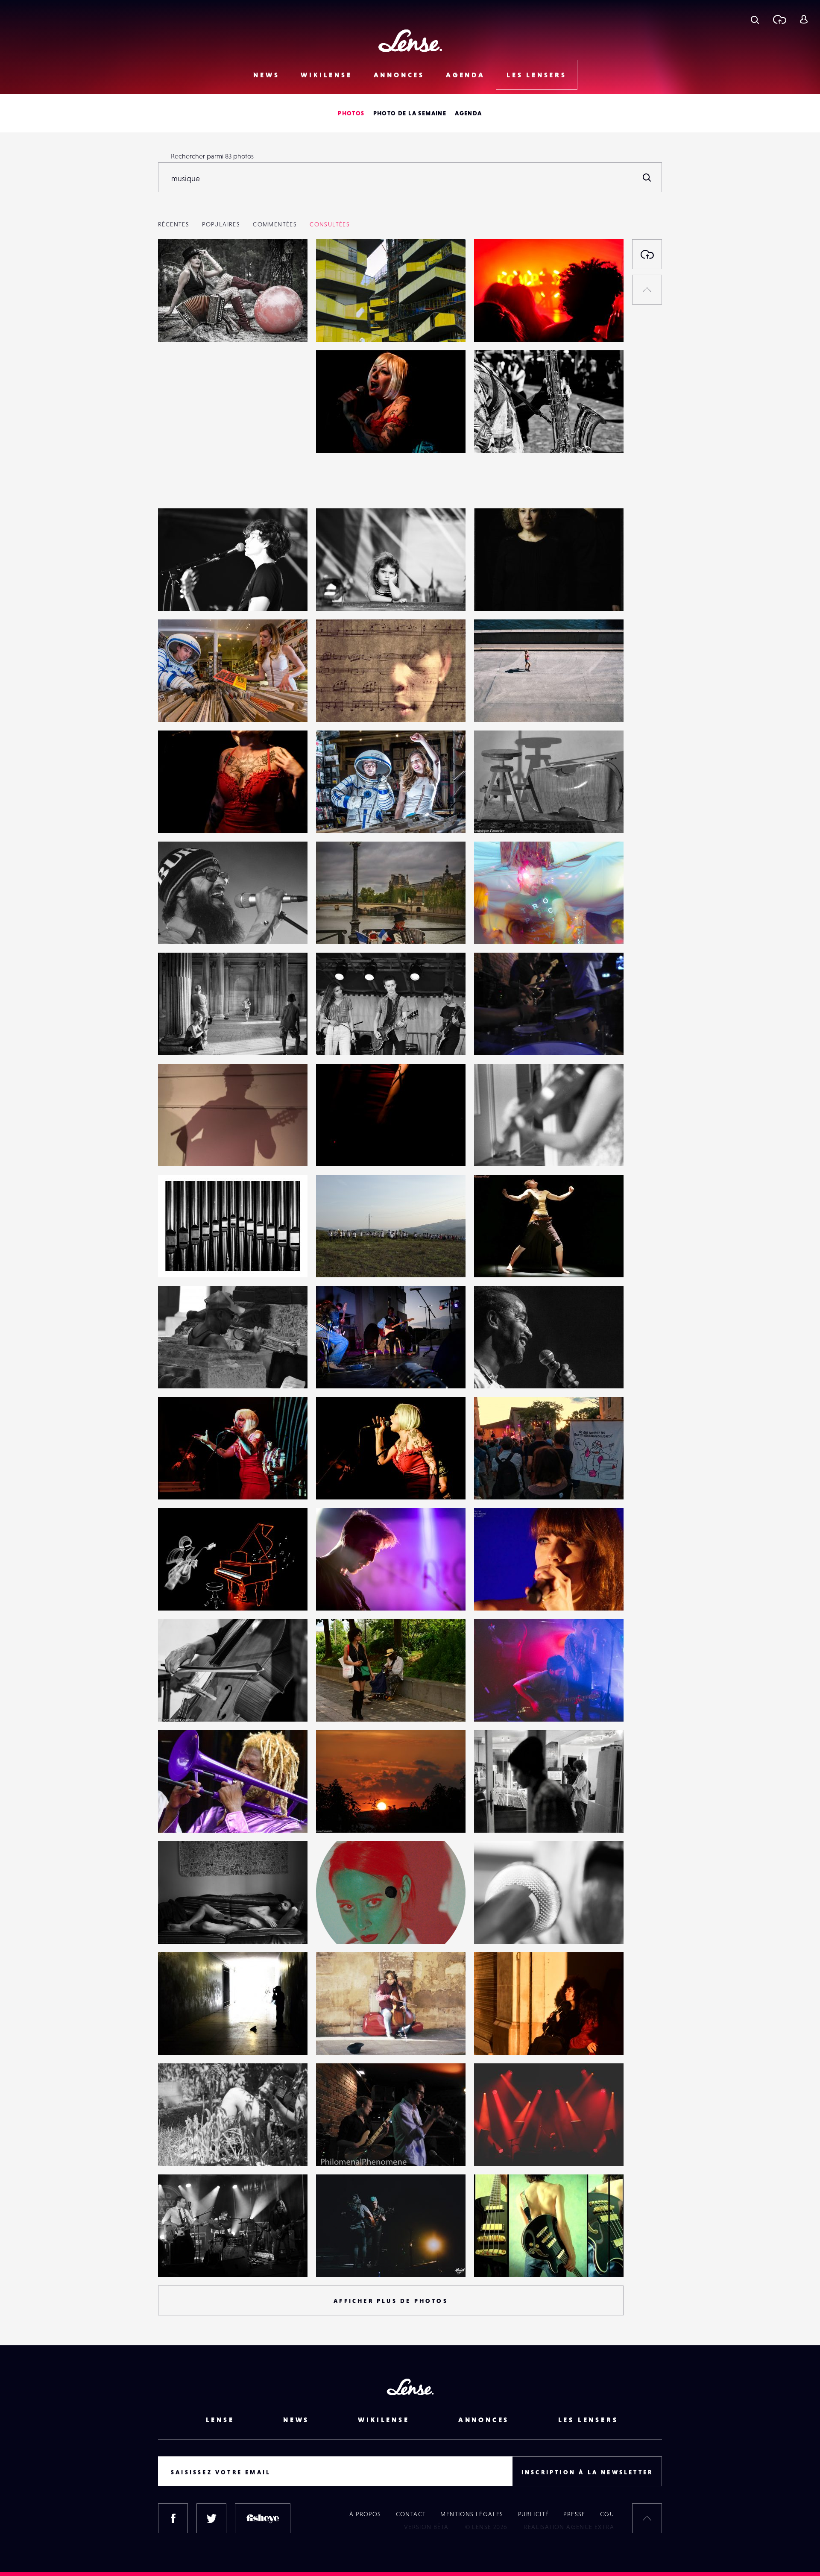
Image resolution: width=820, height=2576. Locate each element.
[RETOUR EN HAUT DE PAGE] (647, 290)
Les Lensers (537, 75)
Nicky (175, 1593)
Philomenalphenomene (518, 1038)
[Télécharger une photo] (779, 19)
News (266, 75)
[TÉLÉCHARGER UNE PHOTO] (647, 254)
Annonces (399, 75)
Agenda (466, 75)
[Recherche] (755, 19)
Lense (220, 2420)
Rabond (494, 1815)
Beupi (175, 1926)
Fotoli (175, 2259)
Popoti (334, 593)
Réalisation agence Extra (569, 2527)
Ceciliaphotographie (355, 1815)
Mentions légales (472, 2514)
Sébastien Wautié (350, 704)
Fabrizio (494, 593)
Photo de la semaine (410, 113)
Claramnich (183, 324)
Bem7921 (496, 1482)
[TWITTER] (211, 2518)
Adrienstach (184, 1815)
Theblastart (341, 1593)
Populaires (221, 224)
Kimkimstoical (503, 324)
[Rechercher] (647, 177)
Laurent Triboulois (510, 704)
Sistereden (183, 1038)
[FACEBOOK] (173, 2518)
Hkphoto (496, 435)
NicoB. (176, 704)
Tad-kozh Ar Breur (193, 1260)
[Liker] (288, 263)
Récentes (174, 224)
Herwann (496, 1260)
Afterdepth (341, 2259)
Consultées (330, 224)
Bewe (491, 1926)
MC (488, 2259)
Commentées (275, 224)
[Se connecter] (804, 19)
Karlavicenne (502, 927)
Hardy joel (182, 927)
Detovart (338, 324)
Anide (334, 1926)
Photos (351, 113)
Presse (574, 2514)
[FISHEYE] (263, 2518)
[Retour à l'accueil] (410, 41)
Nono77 (178, 1371)
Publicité (534, 2514)
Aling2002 (497, 2148)
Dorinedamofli (504, 1704)
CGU (607, 2514)
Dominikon (499, 816)
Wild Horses (343, 2037)
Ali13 (331, 1371)
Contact (411, 2514)
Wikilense (326, 75)
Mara (332, 1260)
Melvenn (180, 593)
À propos (365, 2514)
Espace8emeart (347, 927)
